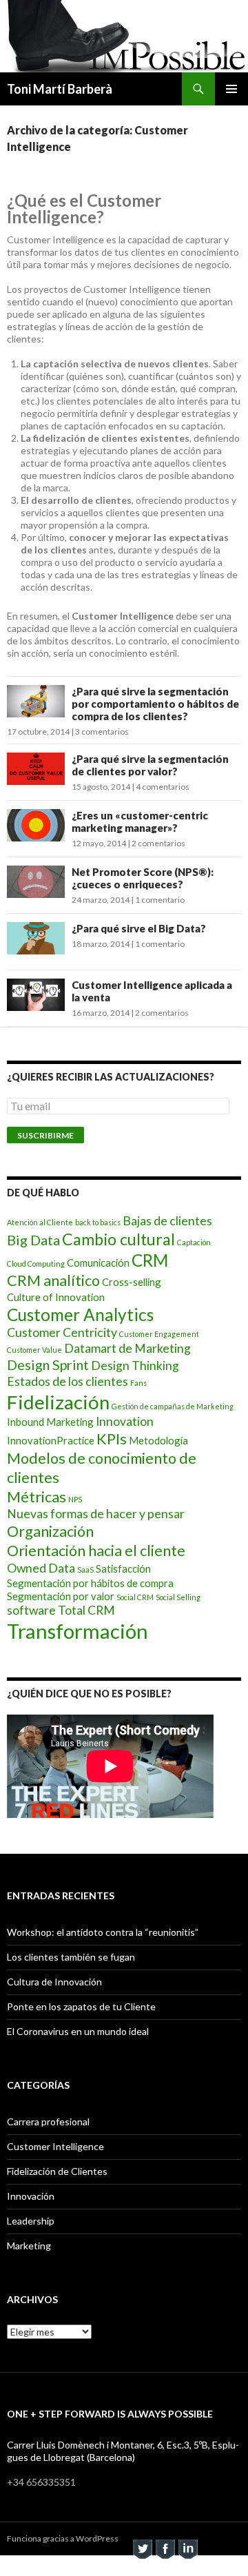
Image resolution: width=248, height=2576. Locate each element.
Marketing (29, 2246)
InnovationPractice (51, 1440)
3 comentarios (102, 732)
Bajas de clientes (167, 1221)
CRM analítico (53, 1280)
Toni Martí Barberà (60, 89)
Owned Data (41, 1568)
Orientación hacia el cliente (96, 1551)
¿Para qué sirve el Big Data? (139, 928)
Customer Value (34, 1350)
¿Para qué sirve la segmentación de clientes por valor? (150, 765)
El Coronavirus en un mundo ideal (78, 2031)
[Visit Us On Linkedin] (188, 2547)
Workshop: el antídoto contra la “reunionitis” (103, 1932)
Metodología (158, 1440)
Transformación (77, 1631)
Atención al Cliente (40, 1222)
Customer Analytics (80, 1315)
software (31, 1610)
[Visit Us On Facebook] (165, 2547)
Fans (138, 1383)
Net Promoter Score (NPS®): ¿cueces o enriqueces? (143, 878)
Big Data (33, 1240)
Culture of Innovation (56, 1297)
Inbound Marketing (50, 1422)
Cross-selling (132, 1282)
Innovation (125, 1421)
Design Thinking (135, 1366)
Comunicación (98, 1263)
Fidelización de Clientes (57, 2171)
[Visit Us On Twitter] (142, 2547)
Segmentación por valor (61, 1596)
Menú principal (231, 89)
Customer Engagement (159, 1334)
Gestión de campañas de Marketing (173, 1406)
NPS (75, 1499)
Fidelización (58, 1402)
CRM (150, 1260)
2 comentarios (158, 843)
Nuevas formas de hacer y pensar (96, 1514)
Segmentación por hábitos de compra (90, 1583)
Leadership (31, 2221)
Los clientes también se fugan (71, 1957)
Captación (194, 1242)
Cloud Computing (36, 1264)
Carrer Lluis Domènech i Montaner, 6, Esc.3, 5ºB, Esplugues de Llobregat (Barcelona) (123, 2451)
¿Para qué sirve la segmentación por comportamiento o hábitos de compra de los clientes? (155, 704)
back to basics (98, 1222)
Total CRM (86, 1610)
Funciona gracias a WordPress (63, 2538)
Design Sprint (48, 1364)
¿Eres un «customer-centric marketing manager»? (140, 821)
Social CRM (135, 1597)
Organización (50, 1531)
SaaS (85, 1570)
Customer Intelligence (55, 2146)
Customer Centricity (62, 1332)
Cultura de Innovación (54, 1982)
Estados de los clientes (68, 1381)
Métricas (37, 1497)
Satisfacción (123, 1568)
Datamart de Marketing (127, 1348)
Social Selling (178, 1597)
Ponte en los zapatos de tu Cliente (81, 2006)
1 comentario (160, 900)
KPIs (112, 1439)
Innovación (31, 2196)
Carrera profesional (48, 2122)
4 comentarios (163, 787)
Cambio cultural (118, 1239)
